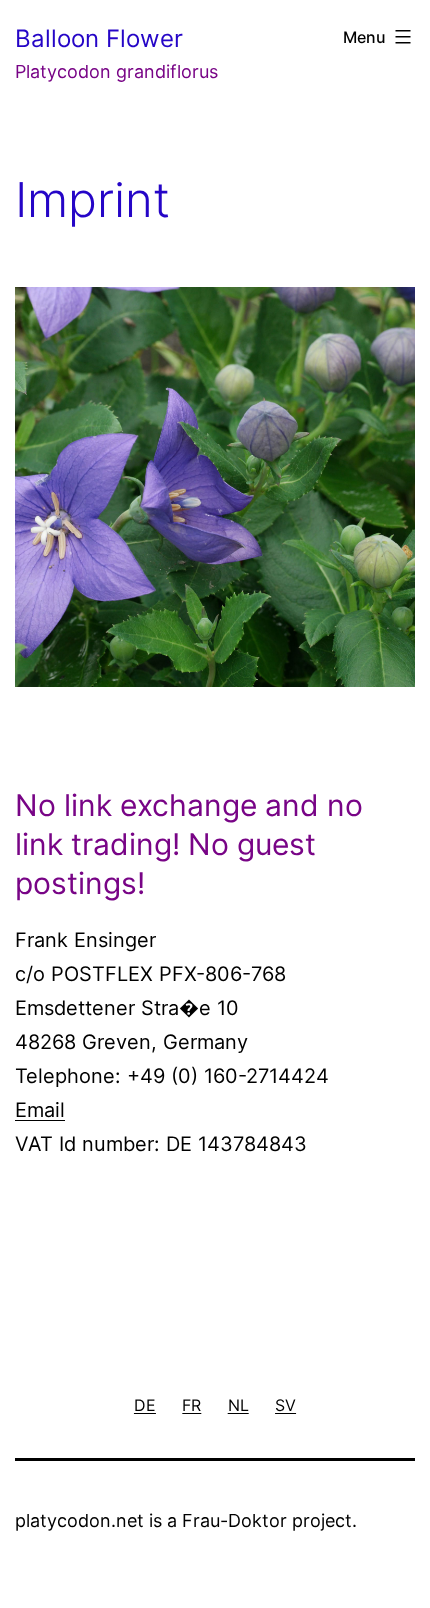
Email (40, 1110)
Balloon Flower (99, 38)
